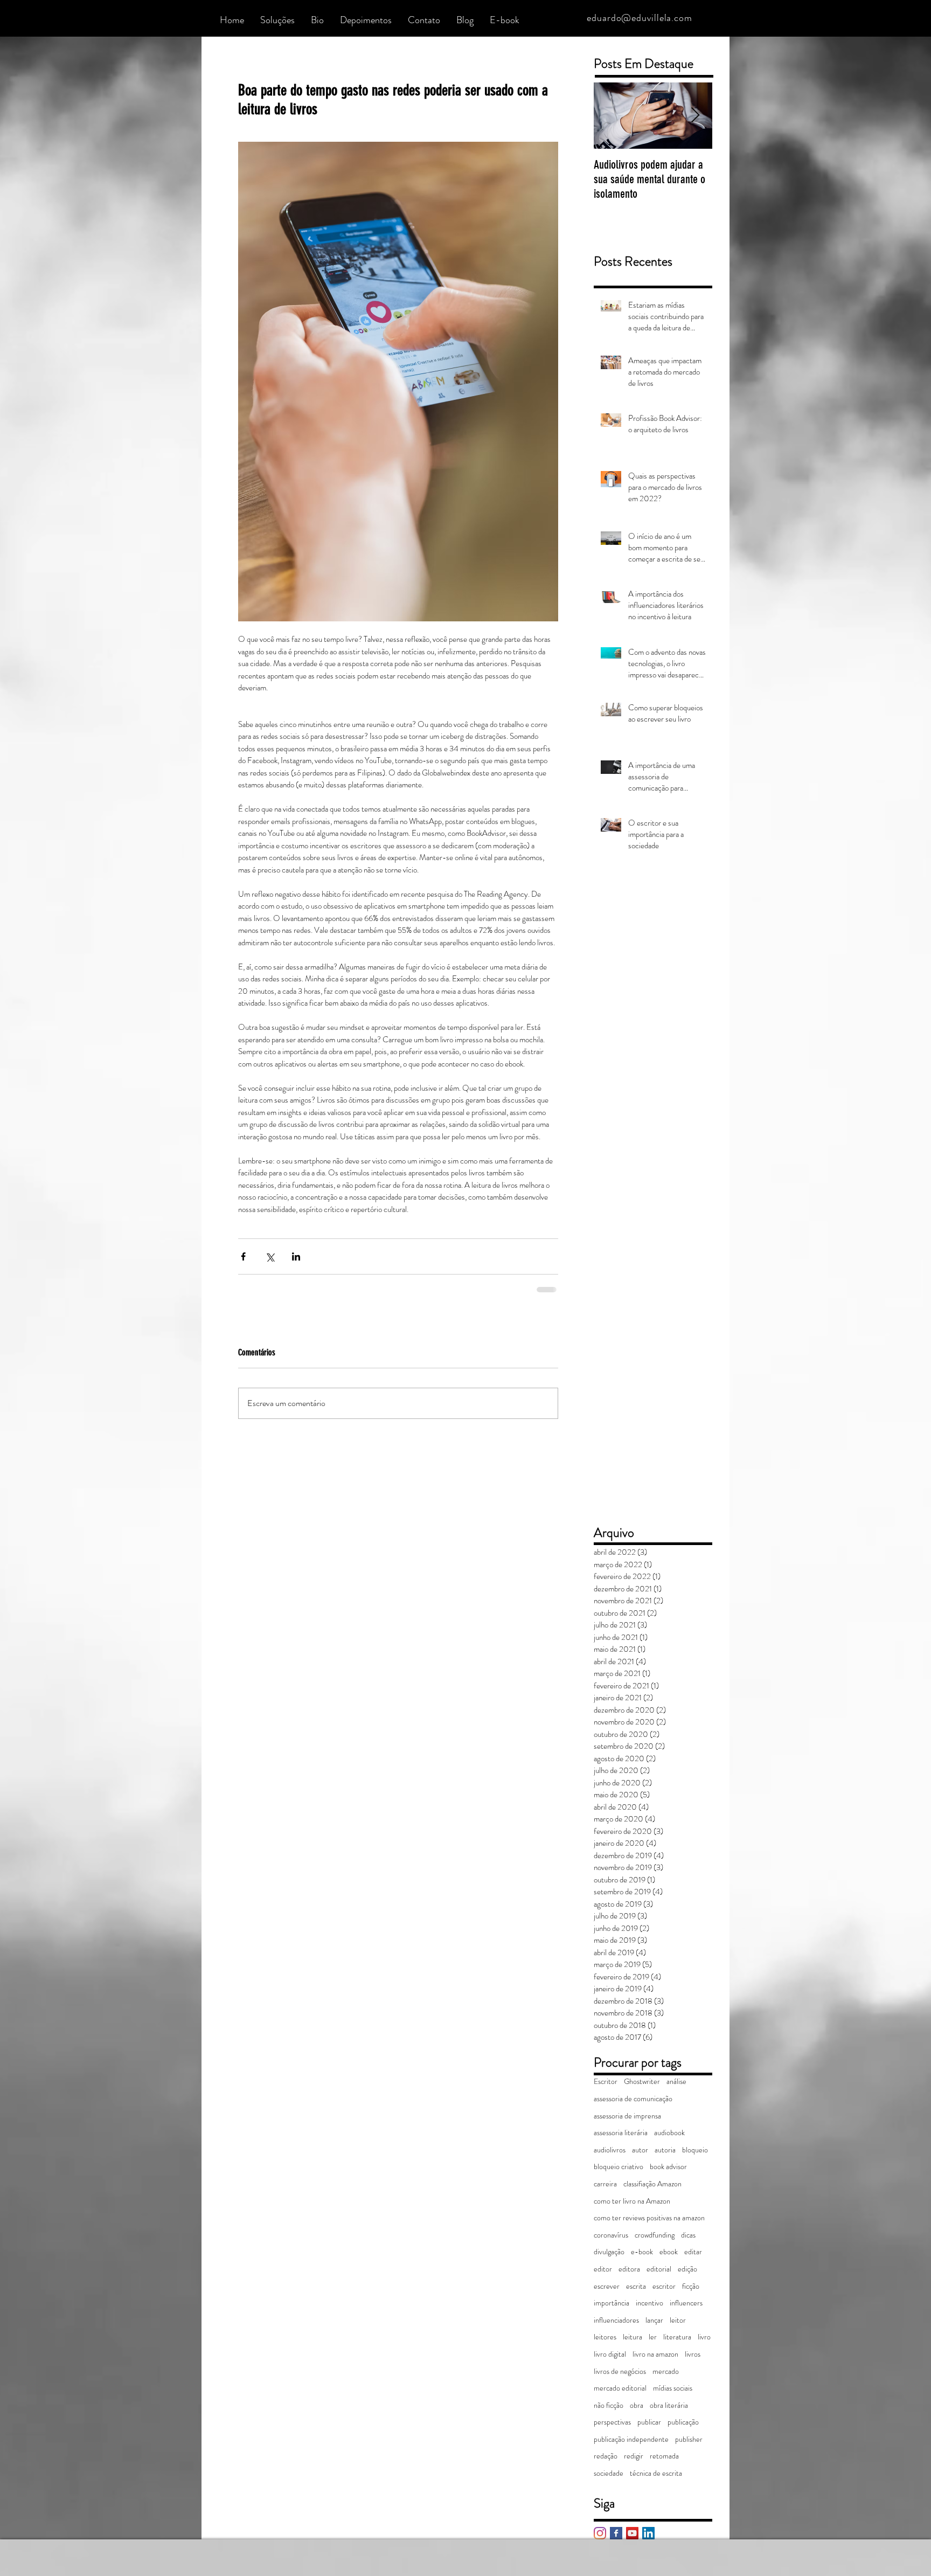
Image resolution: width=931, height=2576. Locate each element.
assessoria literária (621, 2132)
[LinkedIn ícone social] (648, 2532)
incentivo (649, 2302)
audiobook (669, 2132)
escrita (636, 2285)
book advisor (668, 2166)
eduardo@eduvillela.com (640, 18)
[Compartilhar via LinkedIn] (296, 1256)
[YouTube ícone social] (632, 2532)
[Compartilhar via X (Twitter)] (270, 1256)
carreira (605, 2183)
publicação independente (631, 2438)
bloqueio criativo (619, 2166)
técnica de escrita (656, 2472)
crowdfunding (655, 2234)
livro (704, 2336)
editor (603, 2268)
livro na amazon (655, 2353)
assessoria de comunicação (633, 2098)
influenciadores (616, 2319)
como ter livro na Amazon (632, 2200)
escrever (607, 2285)
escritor (664, 2285)
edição (687, 2268)
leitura (633, 2336)
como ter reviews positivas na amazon (649, 2217)
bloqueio (695, 2149)
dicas (688, 2234)
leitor (678, 2319)
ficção (691, 2285)
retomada (664, 2455)
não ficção (609, 2404)
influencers (686, 2302)
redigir (634, 2455)
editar (693, 2251)
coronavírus (611, 2234)
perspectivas (612, 2421)
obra (637, 2404)
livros (693, 2353)
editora (629, 2268)
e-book (642, 2251)
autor (640, 2149)
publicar (649, 2421)
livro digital (610, 2353)
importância (612, 2302)
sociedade (609, 2472)
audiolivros (610, 2149)
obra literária (669, 2404)
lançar (654, 2319)
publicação (683, 2421)
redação (606, 2455)
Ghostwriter (642, 2080)
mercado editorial (620, 2387)
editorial (659, 2268)
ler (653, 2336)
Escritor (606, 2080)
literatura (677, 2336)
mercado (666, 2370)
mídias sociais (673, 2387)
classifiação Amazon (652, 2183)
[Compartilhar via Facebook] (243, 1256)
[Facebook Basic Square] (616, 2532)
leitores (605, 2336)
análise (676, 2080)
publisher (689, 2438)
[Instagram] (600, 2532)
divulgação (609, 2251)
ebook (669, 2251)
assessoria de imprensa (627, 2115)
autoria (665, 2149)
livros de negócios (620, 2370)
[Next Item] (695, 116)
